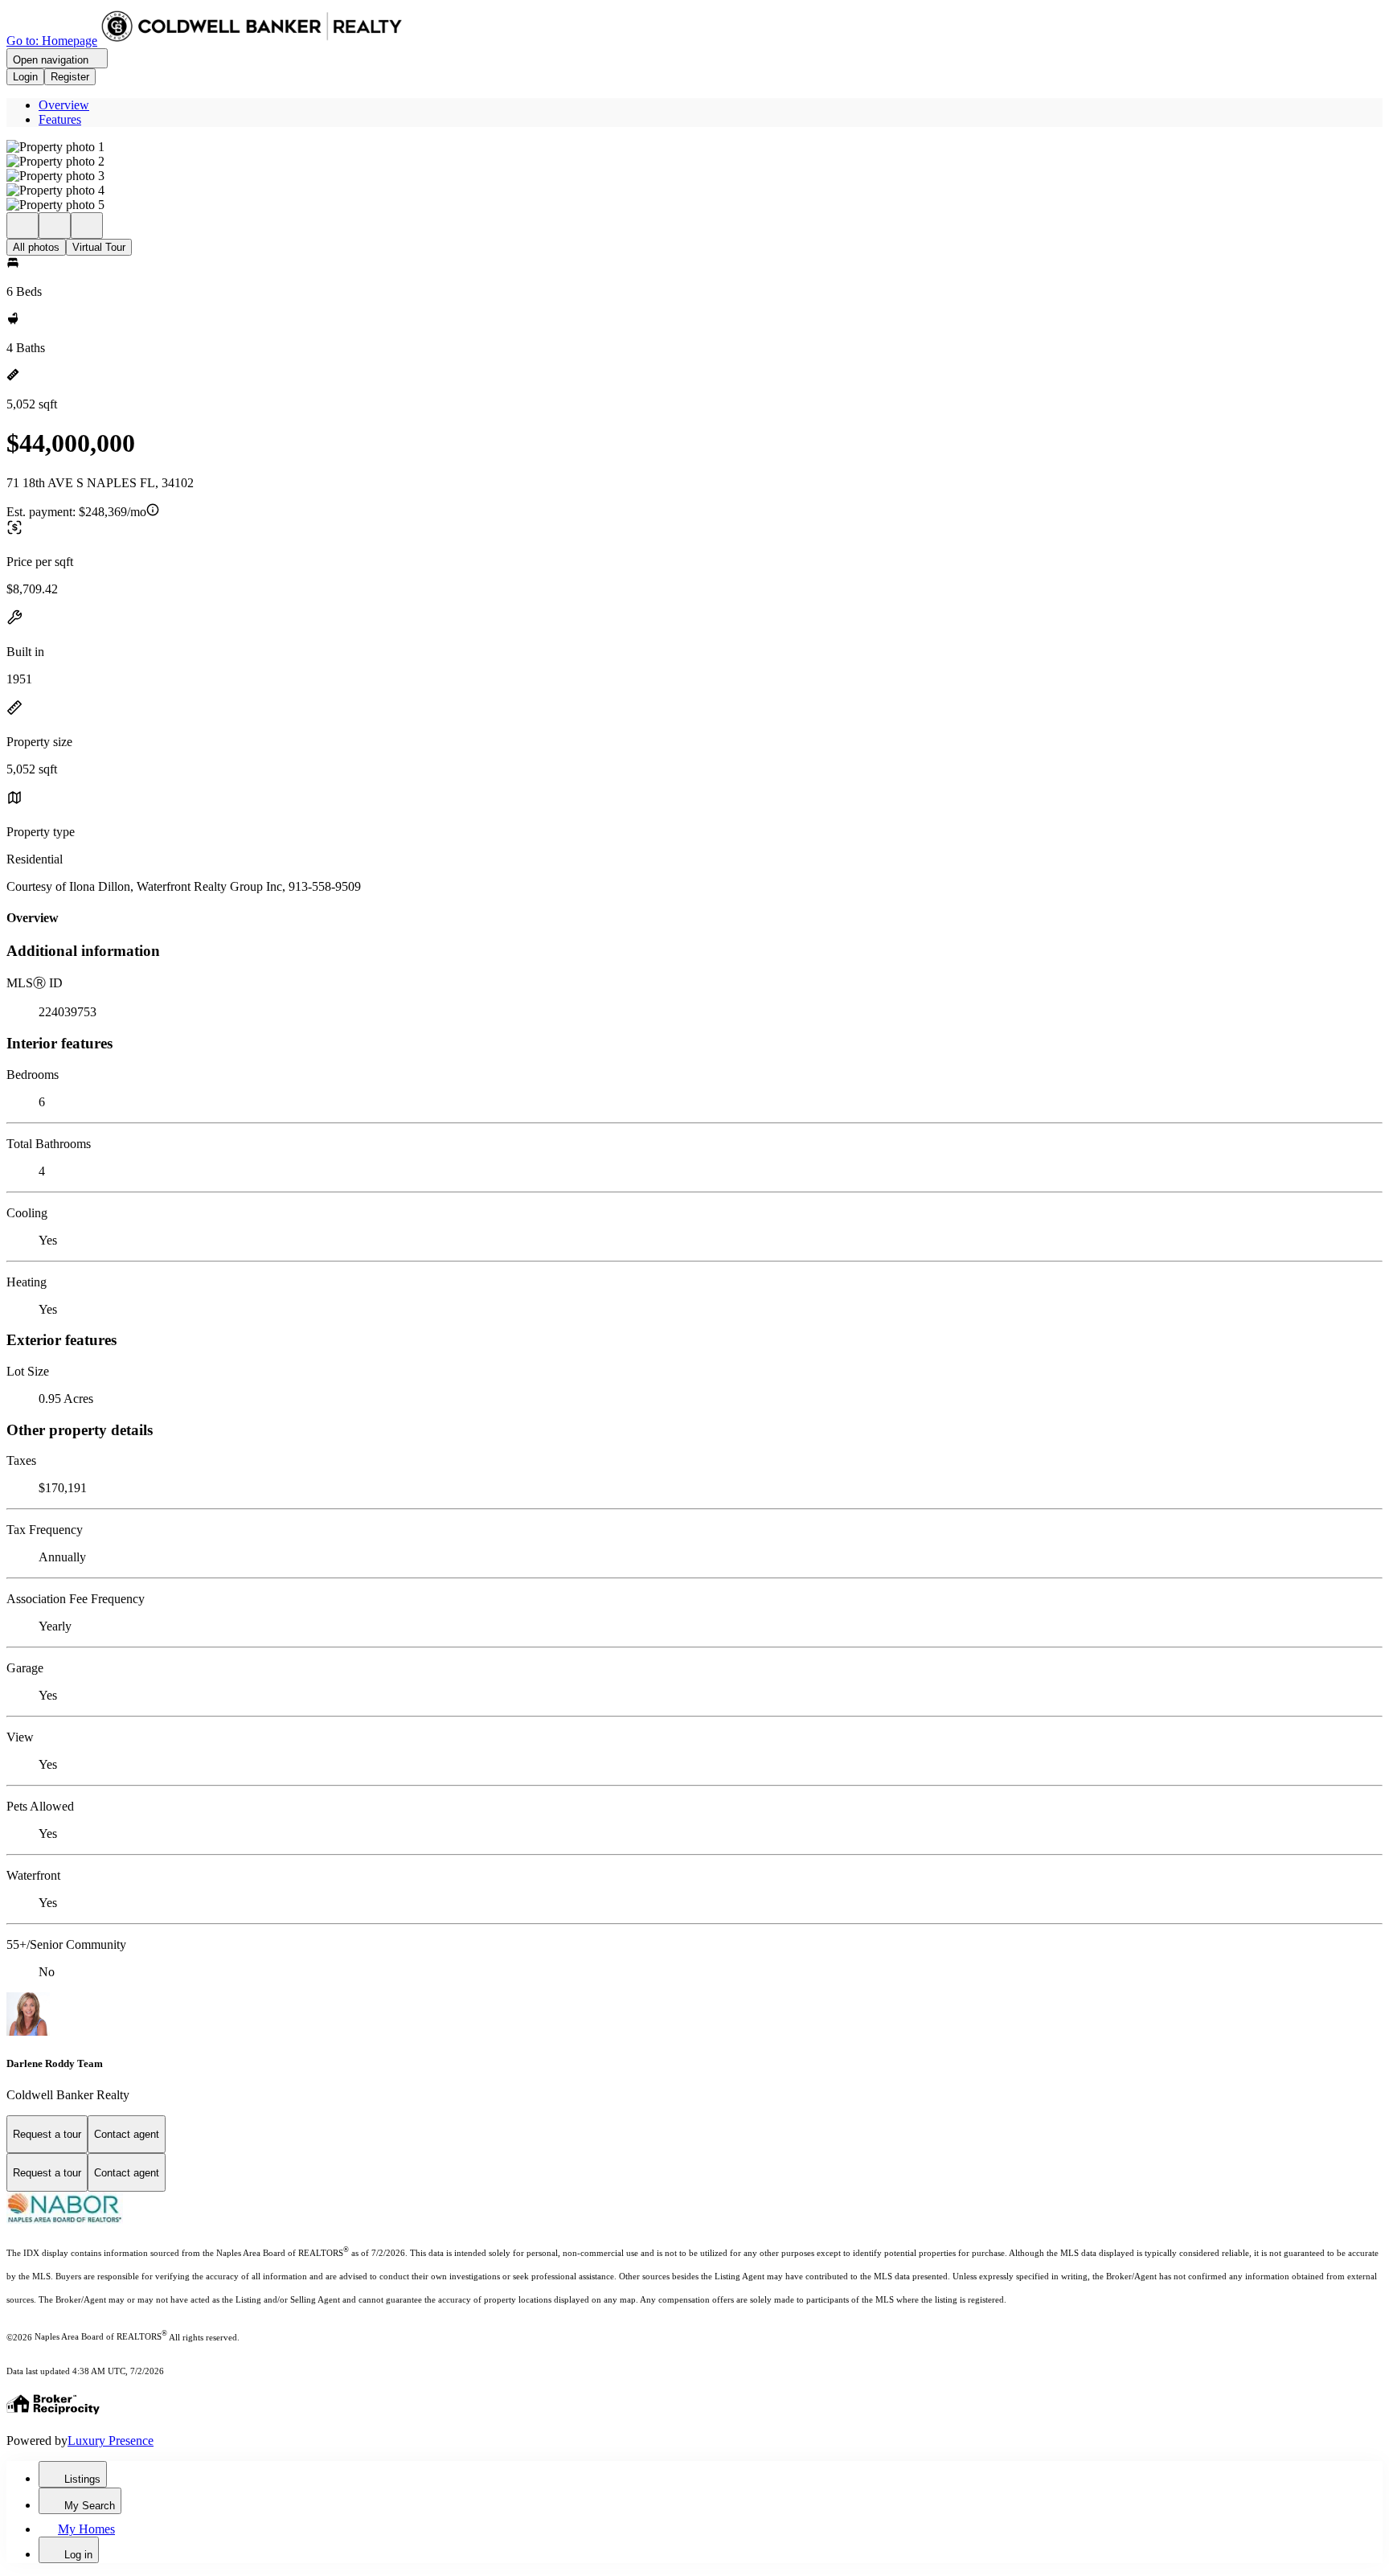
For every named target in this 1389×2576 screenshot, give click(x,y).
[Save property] (55, 226)
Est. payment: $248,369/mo (76, 512)
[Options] (23, 226)
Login (25, 77)
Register (70, 77)
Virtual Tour (99, 247)
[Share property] (87, 226)
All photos (36, 247)
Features (60, 119)
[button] (694, 147)
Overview (64, 105)
